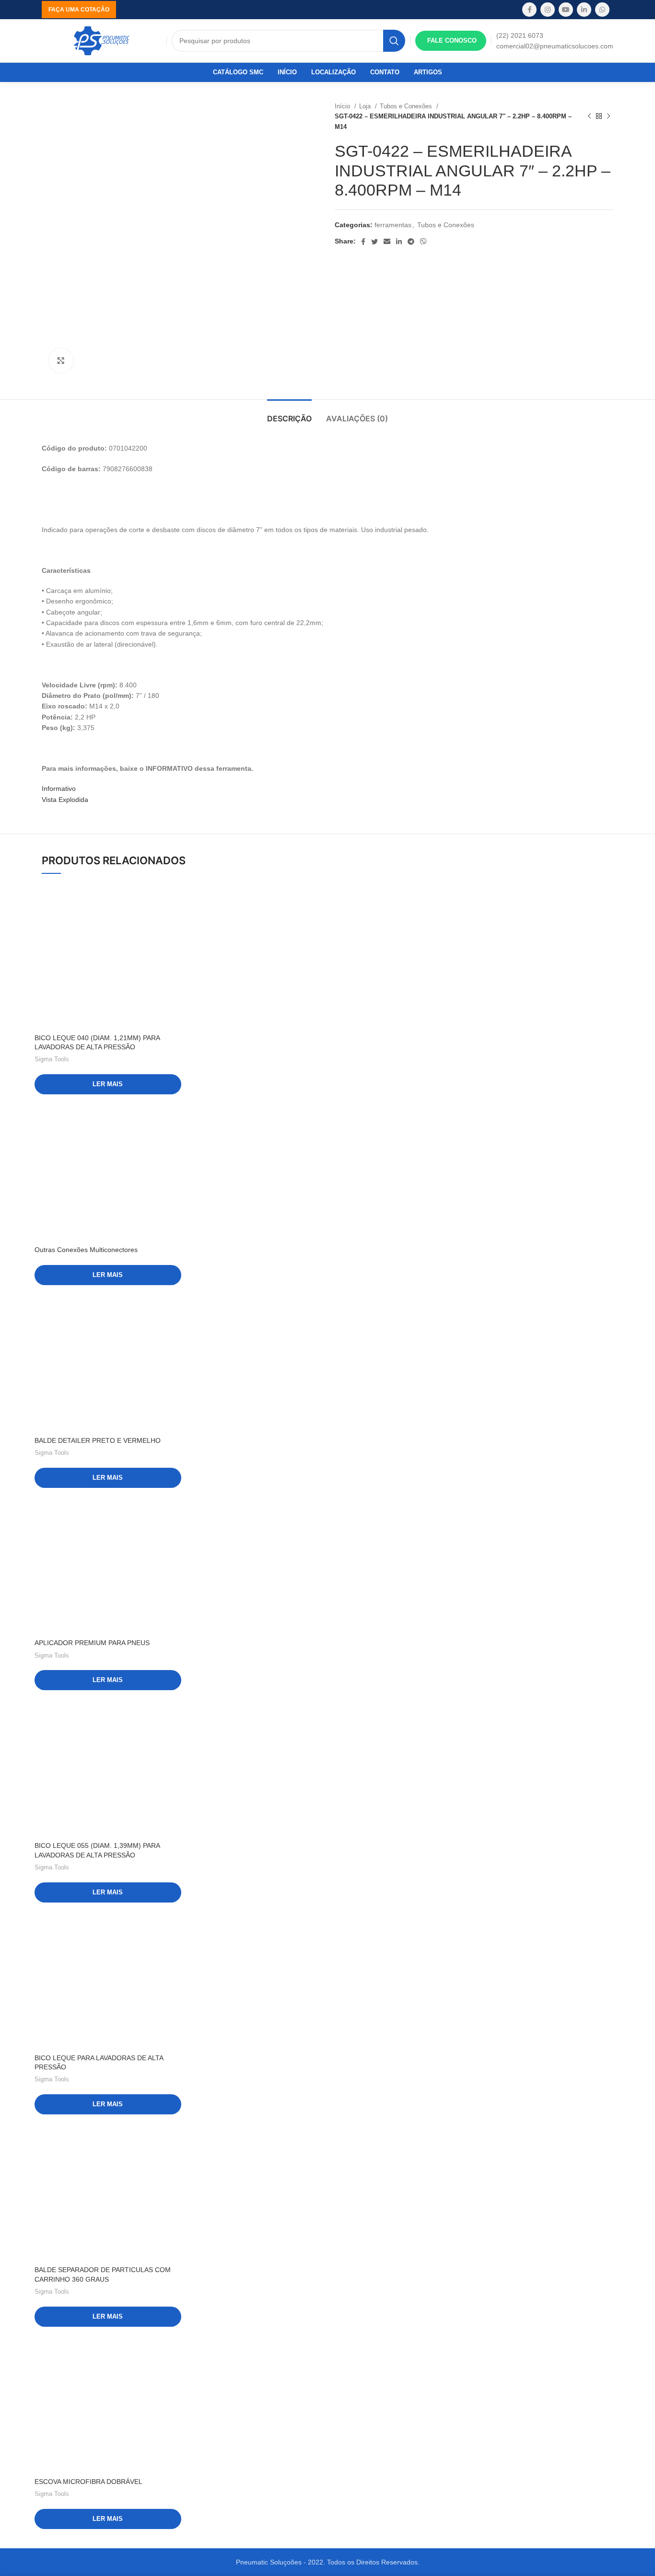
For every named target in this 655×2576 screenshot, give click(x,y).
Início (343, 106)
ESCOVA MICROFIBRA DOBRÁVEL (88, 2482)
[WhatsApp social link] (602, 10)
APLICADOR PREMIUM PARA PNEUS (92, 1643)
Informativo (59, 789)
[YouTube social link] (566, 10)
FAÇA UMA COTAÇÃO (79, 10)
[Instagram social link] (548, 10)
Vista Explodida (65, 800)
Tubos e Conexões (407, 106)
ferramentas (393, 225)
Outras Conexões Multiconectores (86, 1250)
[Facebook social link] (529, 10)
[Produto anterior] (589, 116)
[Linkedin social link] (584, 10)
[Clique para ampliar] (61, 360)
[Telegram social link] (411, 242)
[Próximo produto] (608, 116)
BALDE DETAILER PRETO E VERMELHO (98, 1440)
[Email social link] (387, 242)
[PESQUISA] (394, 41)
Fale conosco (452, 41)
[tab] (289, 414)
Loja (366, 106)
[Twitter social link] (374, 242)
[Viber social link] (423, 242)
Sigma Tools (52, 1059)
